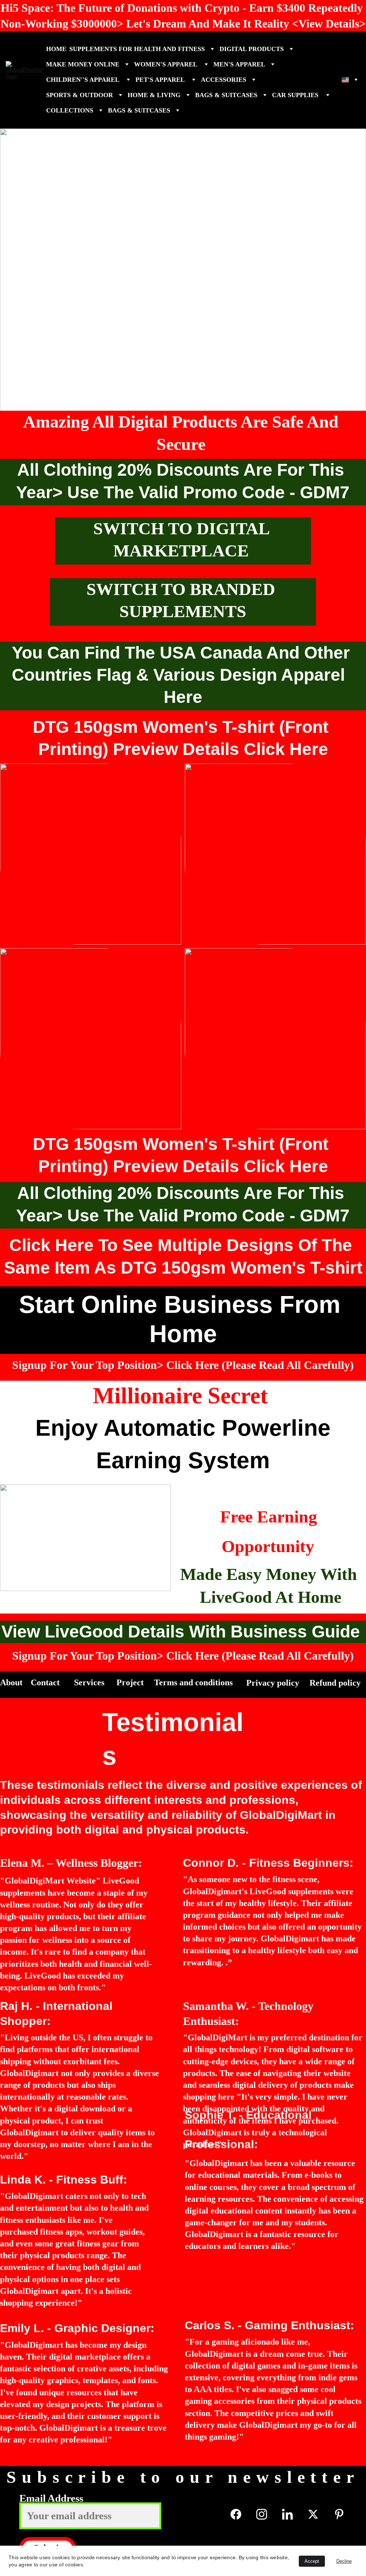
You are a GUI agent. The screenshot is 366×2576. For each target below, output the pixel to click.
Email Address (51, 2498)
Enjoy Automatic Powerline (183, 1428)
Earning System (183, 1460)
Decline (344, 2561)
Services (90, 1682)
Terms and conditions (193, 1682)
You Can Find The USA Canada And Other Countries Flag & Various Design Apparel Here (183, 675)
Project (131, 1682)
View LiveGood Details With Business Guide (183, 1632)
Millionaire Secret (183, 1395)
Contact (46, 1682)
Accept (312, 2561)
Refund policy (336, 1683)
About (12, 1682)
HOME (56, 49)
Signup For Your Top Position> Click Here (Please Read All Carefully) (183, 1365)
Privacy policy (274, 1683)
